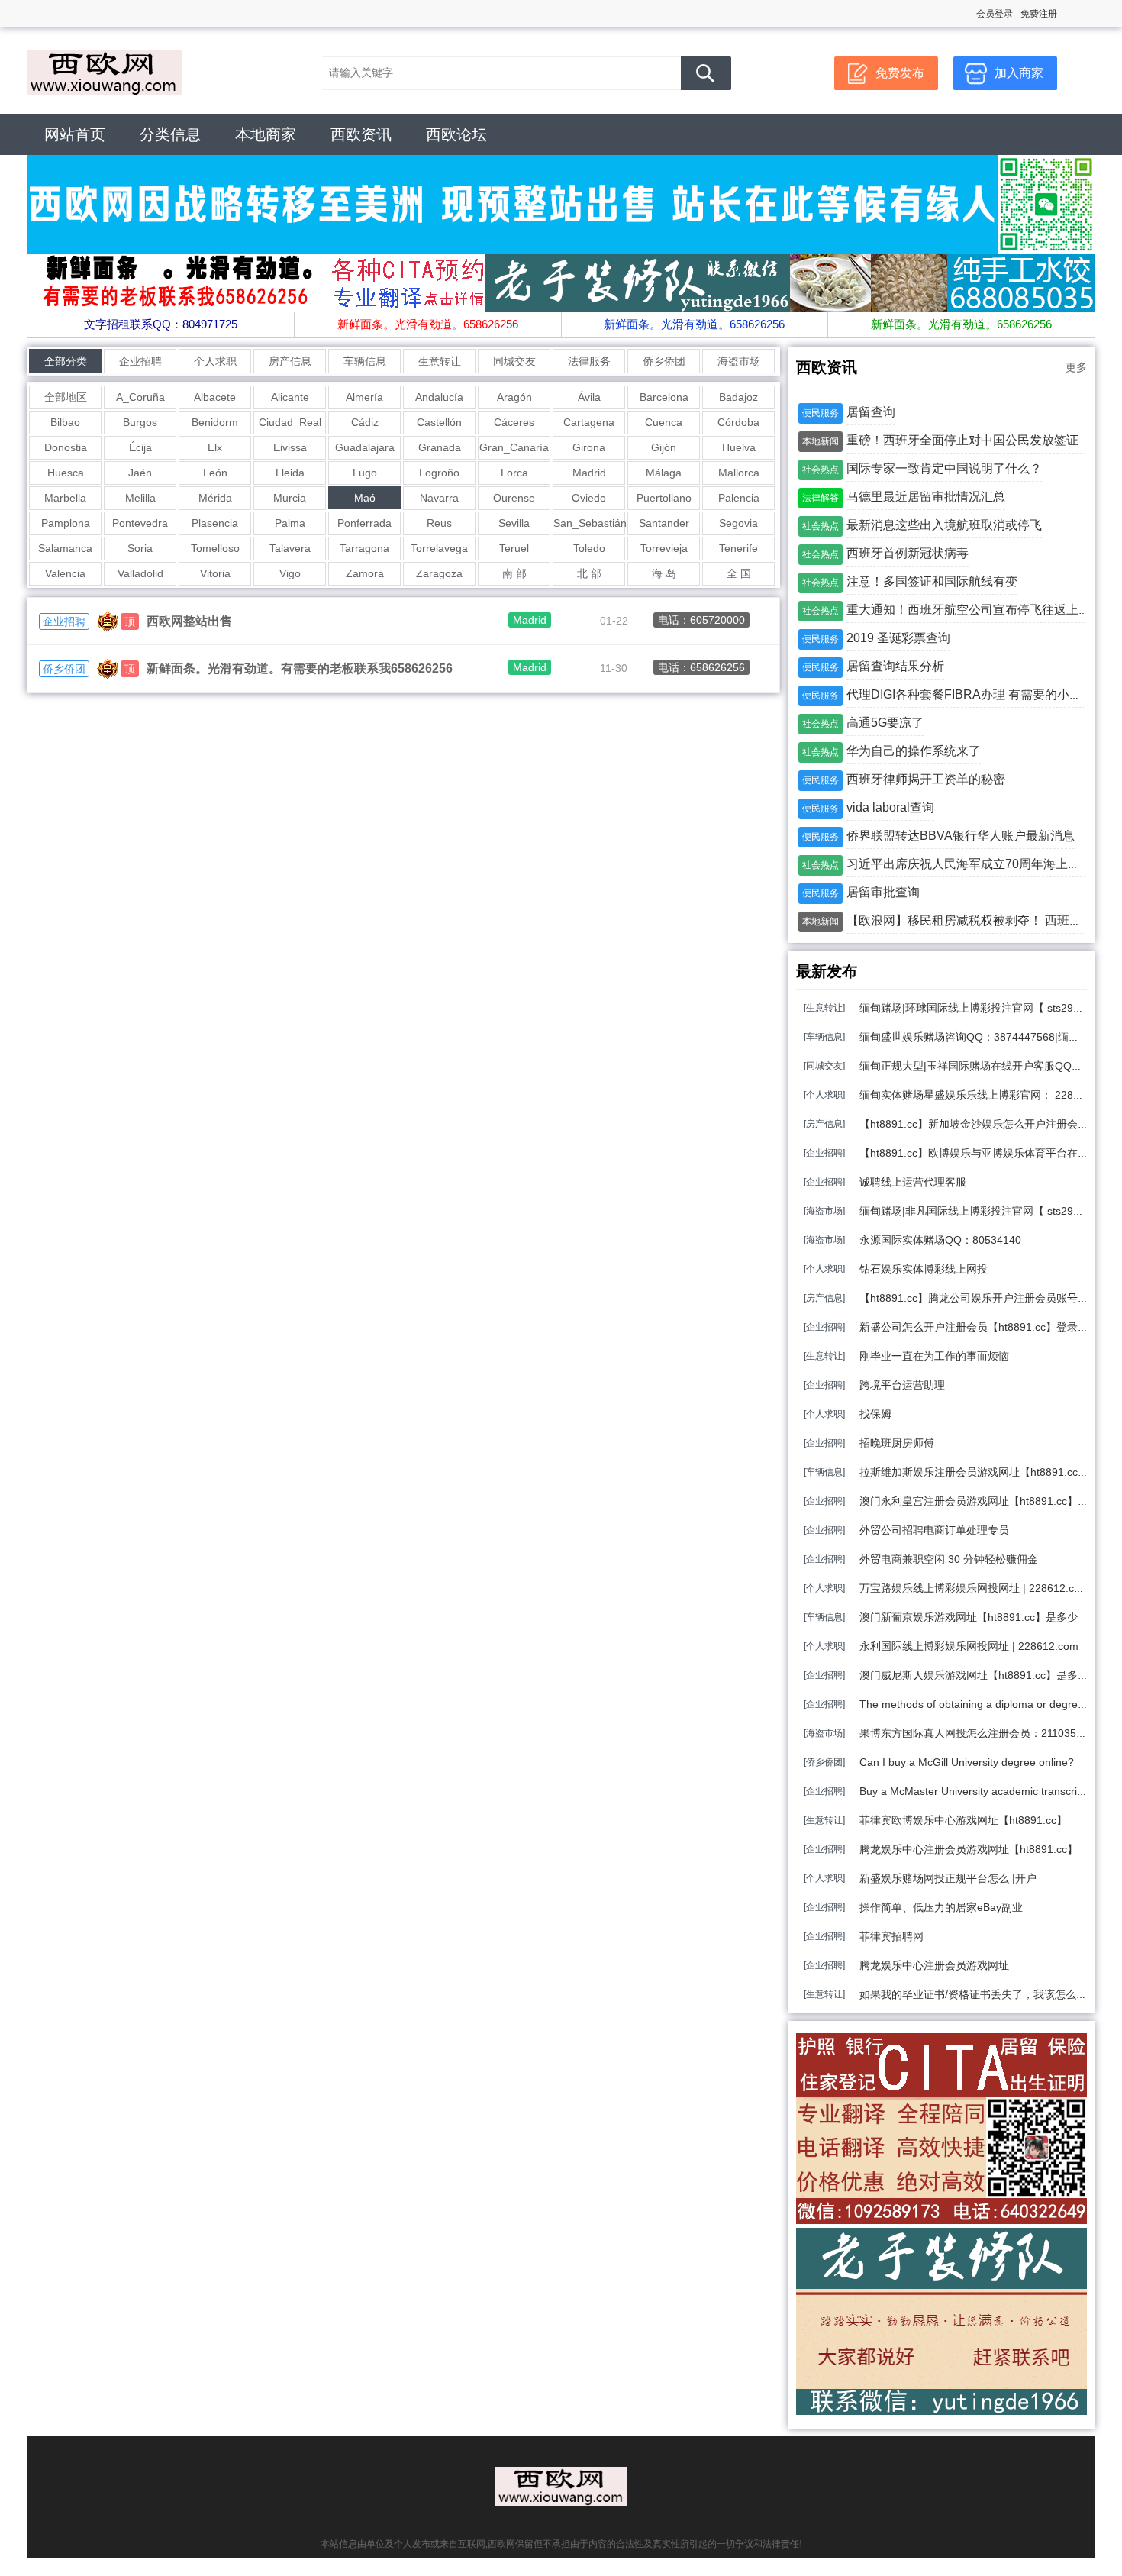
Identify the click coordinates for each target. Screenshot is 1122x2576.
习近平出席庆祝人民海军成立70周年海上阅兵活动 (982, 864)
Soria (140, 548)
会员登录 (995, 14)
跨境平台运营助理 (902, 1385)
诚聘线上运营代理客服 (913, 1182)
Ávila (589, 397)
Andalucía (439, 397)
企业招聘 (140, 361)
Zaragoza (439, 573)
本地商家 (266, 134)
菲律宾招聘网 (891, 1936)
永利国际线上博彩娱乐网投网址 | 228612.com (969, 1646)
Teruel (514, 548)
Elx (215, 447)
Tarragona (364, 548)
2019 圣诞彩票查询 (898, 638)
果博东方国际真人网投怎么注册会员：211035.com (980, 1733)
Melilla (140, 498)
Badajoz (738, 397)
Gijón (664, 447)
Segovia (738, 523)
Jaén (140, 473)
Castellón (439, 422)
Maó (365, 498)
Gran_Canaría (514, 447)
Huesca (66, 473)
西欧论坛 (456, 134)
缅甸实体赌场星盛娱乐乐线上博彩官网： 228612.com (987, 1095)
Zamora (365, 573)
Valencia (65, 573)
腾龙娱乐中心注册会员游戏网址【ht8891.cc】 (969, 1849)
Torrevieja (664, 548)
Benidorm (215, 422)
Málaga (664, 473)
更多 (1076, 367)
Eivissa (290, 447)
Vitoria (215, 573)
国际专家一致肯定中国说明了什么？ (944, 468)
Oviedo (589, 498)
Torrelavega (439, 548)
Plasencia (215, 523)
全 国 (739, 573)
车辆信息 (365, 361)
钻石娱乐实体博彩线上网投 (924, 1269)
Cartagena (589, 422)
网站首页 (75, 134)
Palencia (739, 498)
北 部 (589, 573)
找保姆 (875, 1414)
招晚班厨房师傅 (897, 1443)
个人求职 (215, 361)
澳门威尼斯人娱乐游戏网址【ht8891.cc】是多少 (974, 1675)
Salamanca (65, 548)
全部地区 (66, 397)
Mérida (215, 498)
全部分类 (66, 361)
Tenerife (738, 548)
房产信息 (290, 361)
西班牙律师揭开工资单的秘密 (926, 779)
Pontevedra (140, 523)
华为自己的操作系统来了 (914, 751)
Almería (364, 397)
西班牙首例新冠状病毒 (908, 553)
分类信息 (170, 134)
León (215, 473)
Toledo (589, 548)
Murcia (290, 498)
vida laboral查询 (890, 807)
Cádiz (365, 422)
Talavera (290, 548)
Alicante (290, 397)
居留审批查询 (883, 892)
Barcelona (664, 397)
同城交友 (514, 361)
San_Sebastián (589, 523)
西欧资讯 (361, 134)
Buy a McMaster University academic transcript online (989, 1791)
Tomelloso (215, 548)
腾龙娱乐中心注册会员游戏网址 (934, 1965)
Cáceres (514, 422)
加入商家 (1019, 73)
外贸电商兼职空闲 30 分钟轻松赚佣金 (949, 1559)
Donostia (66, 447)
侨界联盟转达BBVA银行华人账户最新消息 (961, 836)
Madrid (589, 473)
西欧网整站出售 (189, 621)
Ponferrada (364, 523)
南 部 (514, 573)
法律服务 (589, 361)
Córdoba (738, 422)
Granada (440, 447)
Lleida (290, 473)
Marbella (65, 498)
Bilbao (65, 422)
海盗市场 (739, 361)
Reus (439, 523)
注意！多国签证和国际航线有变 (932, 581)
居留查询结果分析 (895, 666)
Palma (290, 523)
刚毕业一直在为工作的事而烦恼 (934, 1356)
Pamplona (66, 523)
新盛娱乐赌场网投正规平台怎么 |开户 (948, 1878)
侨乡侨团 (664, 361)
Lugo (365, 473)
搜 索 (706, 73)
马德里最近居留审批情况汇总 (926, 497)
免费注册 (1039, 14)
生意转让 (440, 361)
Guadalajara (365, 447)
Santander (664, 523)
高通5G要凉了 (885, 723)
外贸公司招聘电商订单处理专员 (934, 1530)
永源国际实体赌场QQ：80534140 (940, 1240)
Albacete (215, 397)
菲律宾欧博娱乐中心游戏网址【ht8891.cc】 (963, 1820)
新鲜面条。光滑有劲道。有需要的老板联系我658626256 (300, 668)
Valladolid (140, 573)
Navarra (439, 498)
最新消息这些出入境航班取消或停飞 (944, 525)
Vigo (290, 573)
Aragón (514, 397)
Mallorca (739, 473)
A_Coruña (140, 397)
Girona (589, 447)
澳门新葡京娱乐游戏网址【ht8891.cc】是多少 (969, 1617)
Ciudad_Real (290, 422)
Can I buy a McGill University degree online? (967, 1762)
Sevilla (514, 523)
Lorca (514, 473)
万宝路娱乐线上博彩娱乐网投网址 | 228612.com (974, 1588)
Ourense (514, 498)
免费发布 (900, 73)
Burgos (140, 422)
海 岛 (664, 573)
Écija (140, 447)
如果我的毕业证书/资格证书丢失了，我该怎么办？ (979, 1994)
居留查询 (871, 412)
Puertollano (664, 498)
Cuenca (664, 422)
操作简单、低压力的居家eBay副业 (941, 1907)
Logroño (439, 473)
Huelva (739, 447)
